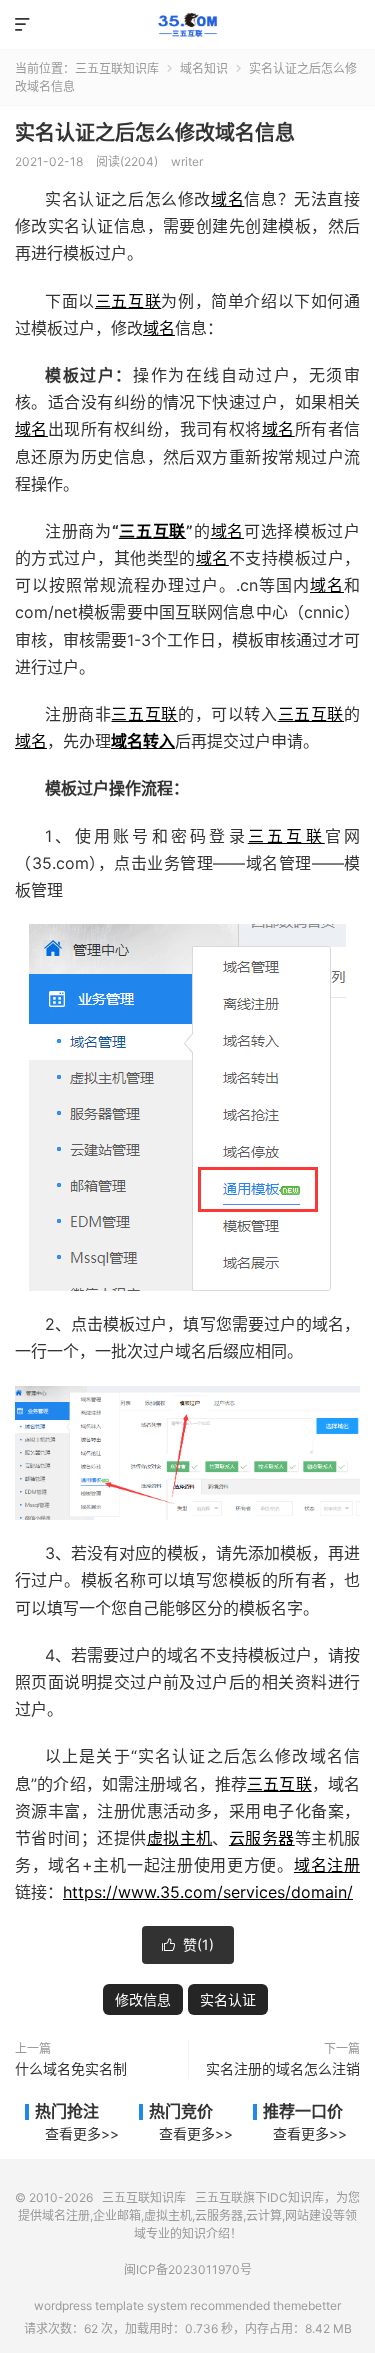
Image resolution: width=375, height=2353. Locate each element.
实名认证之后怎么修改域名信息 (155, 133)
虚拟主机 (180, 1838)
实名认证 (228, 1999)
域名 (227, 199)
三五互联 (128, 301)
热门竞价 (181, 2111)
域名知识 (204, 68)
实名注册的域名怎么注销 (283, 2068)
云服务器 (262, 1838)
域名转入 (143, 741)
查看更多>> (82, 2133)
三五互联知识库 (187, 25)
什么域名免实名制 (71, 2068)
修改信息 (143, 1999)
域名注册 (327, 1865)
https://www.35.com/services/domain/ (208, 1892)
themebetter (307, 2305)
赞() (188, 1944)
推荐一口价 (303, 2111)
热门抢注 (67, 2111)
